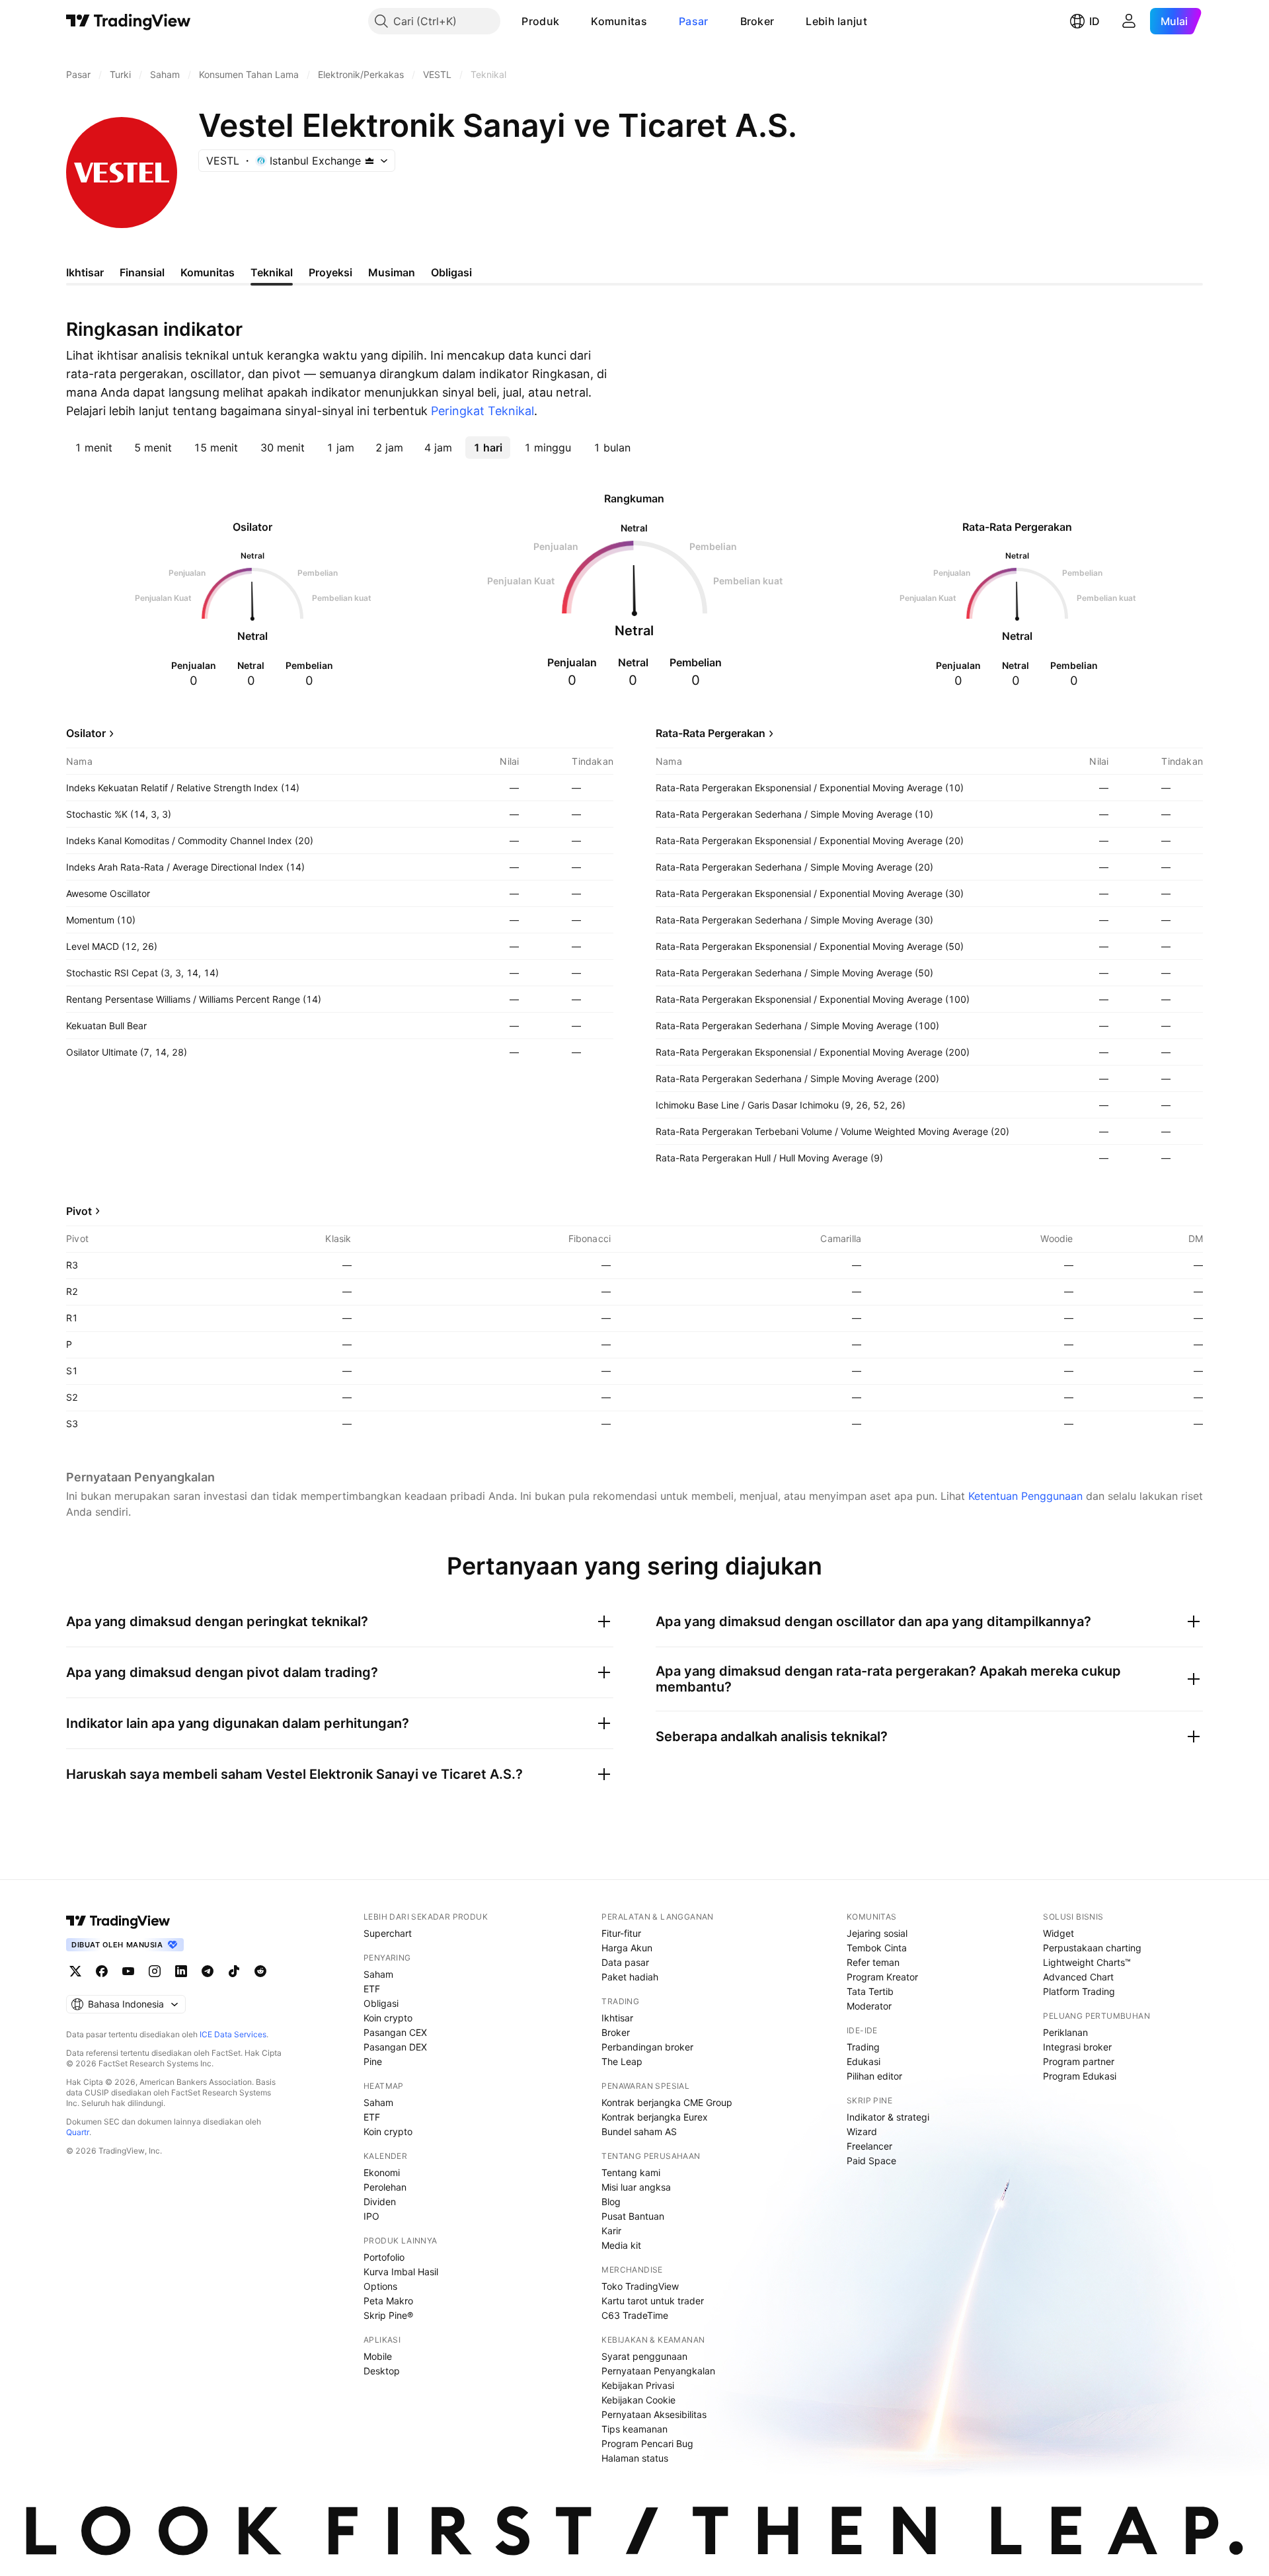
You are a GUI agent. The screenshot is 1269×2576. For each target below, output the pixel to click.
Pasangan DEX (395, 2047)
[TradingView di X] (75, 1971)
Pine (373, 2061)
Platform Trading (1079, 1991)
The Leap (622, 2061)
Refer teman (873, 1962)
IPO (371, 2216)
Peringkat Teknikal (482, 411)
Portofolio (384, 2257)
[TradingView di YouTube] (128, 1971)
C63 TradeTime (635, 2315)
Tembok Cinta (877, 1948)
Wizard (862, 2131)
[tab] (93, 448)
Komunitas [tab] (208, 272)
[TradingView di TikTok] (234, 1971)
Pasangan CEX (395, 2032)
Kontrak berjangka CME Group (667, 2102)
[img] (369, 161)
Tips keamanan (634, 2429)
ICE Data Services (233, 2034)
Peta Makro (388, 2301)
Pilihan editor (874, 2076)
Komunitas (619, 21)
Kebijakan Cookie (638, 2400)
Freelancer (869, 2146)
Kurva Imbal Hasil (401, 2272)
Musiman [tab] (392, 272)
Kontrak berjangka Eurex (655, 2117)
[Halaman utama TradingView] (129, 21)
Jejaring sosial (877, 1933)
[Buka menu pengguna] (1129, 21)
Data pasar (625, 1962)
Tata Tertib (870, 1991)
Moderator (869, 2006)
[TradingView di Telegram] (208, 1971)
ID (1095, 21)
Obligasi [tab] (451, 272)
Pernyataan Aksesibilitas (654, 2414)
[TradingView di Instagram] (155, 1971)
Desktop (382, 2371)
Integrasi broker (1077, 2047)
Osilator (86, 733)
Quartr (78, 2132)
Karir (611, 2231)
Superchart (388, 1933)
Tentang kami (631, 2172)
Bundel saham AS (639, 2131)
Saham (378, 1974)
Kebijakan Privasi (638, 2385)
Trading (863, 2047)
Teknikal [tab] (272, 272)
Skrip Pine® (388, 2315)
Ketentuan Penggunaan (1025, 1496)
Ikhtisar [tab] (85, 272)
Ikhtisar (617, 2018)
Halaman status (635, 2458)
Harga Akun (627, 1948)
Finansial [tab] (142, 272)
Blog (611, 2202)
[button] (569, 21)
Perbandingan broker (647, 2047)
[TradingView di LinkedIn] (181, 1971)
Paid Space (871, 2161)
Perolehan (385, 2187)
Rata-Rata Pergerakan (711, 733)
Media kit (621, 2245)
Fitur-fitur (621, 1933)
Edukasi (864, 2061)
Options (380, 2286)
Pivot (79, 1211)
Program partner (1079, 2061)
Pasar (694, 21)
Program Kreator (882, 1977)
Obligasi (381, 2003)
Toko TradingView (640, 2286)
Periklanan (1065, 2032)
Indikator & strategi (888, 2117)
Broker (757, 21)
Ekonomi (382, 2172)
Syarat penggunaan (644, 2356)
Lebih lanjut (836, 21)
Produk (540, 21)
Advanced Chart (1078, 1977)
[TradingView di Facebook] (102, 1971)
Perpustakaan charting (1092, 1948)
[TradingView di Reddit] (260, 1971)
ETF (372, 1989)
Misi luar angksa (636, 2187)
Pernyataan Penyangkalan (658, 2371)
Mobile (378, 2356)
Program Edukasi (1080, 2076)
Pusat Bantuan (633, 2216)
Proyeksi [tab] (330, 272)
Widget (1058, 1933)
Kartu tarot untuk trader (653, 2301)
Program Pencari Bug (647, 2443)
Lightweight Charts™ (1087, 1962)
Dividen (380, 2202)
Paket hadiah (630, 1977)
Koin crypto (388, 2018)
